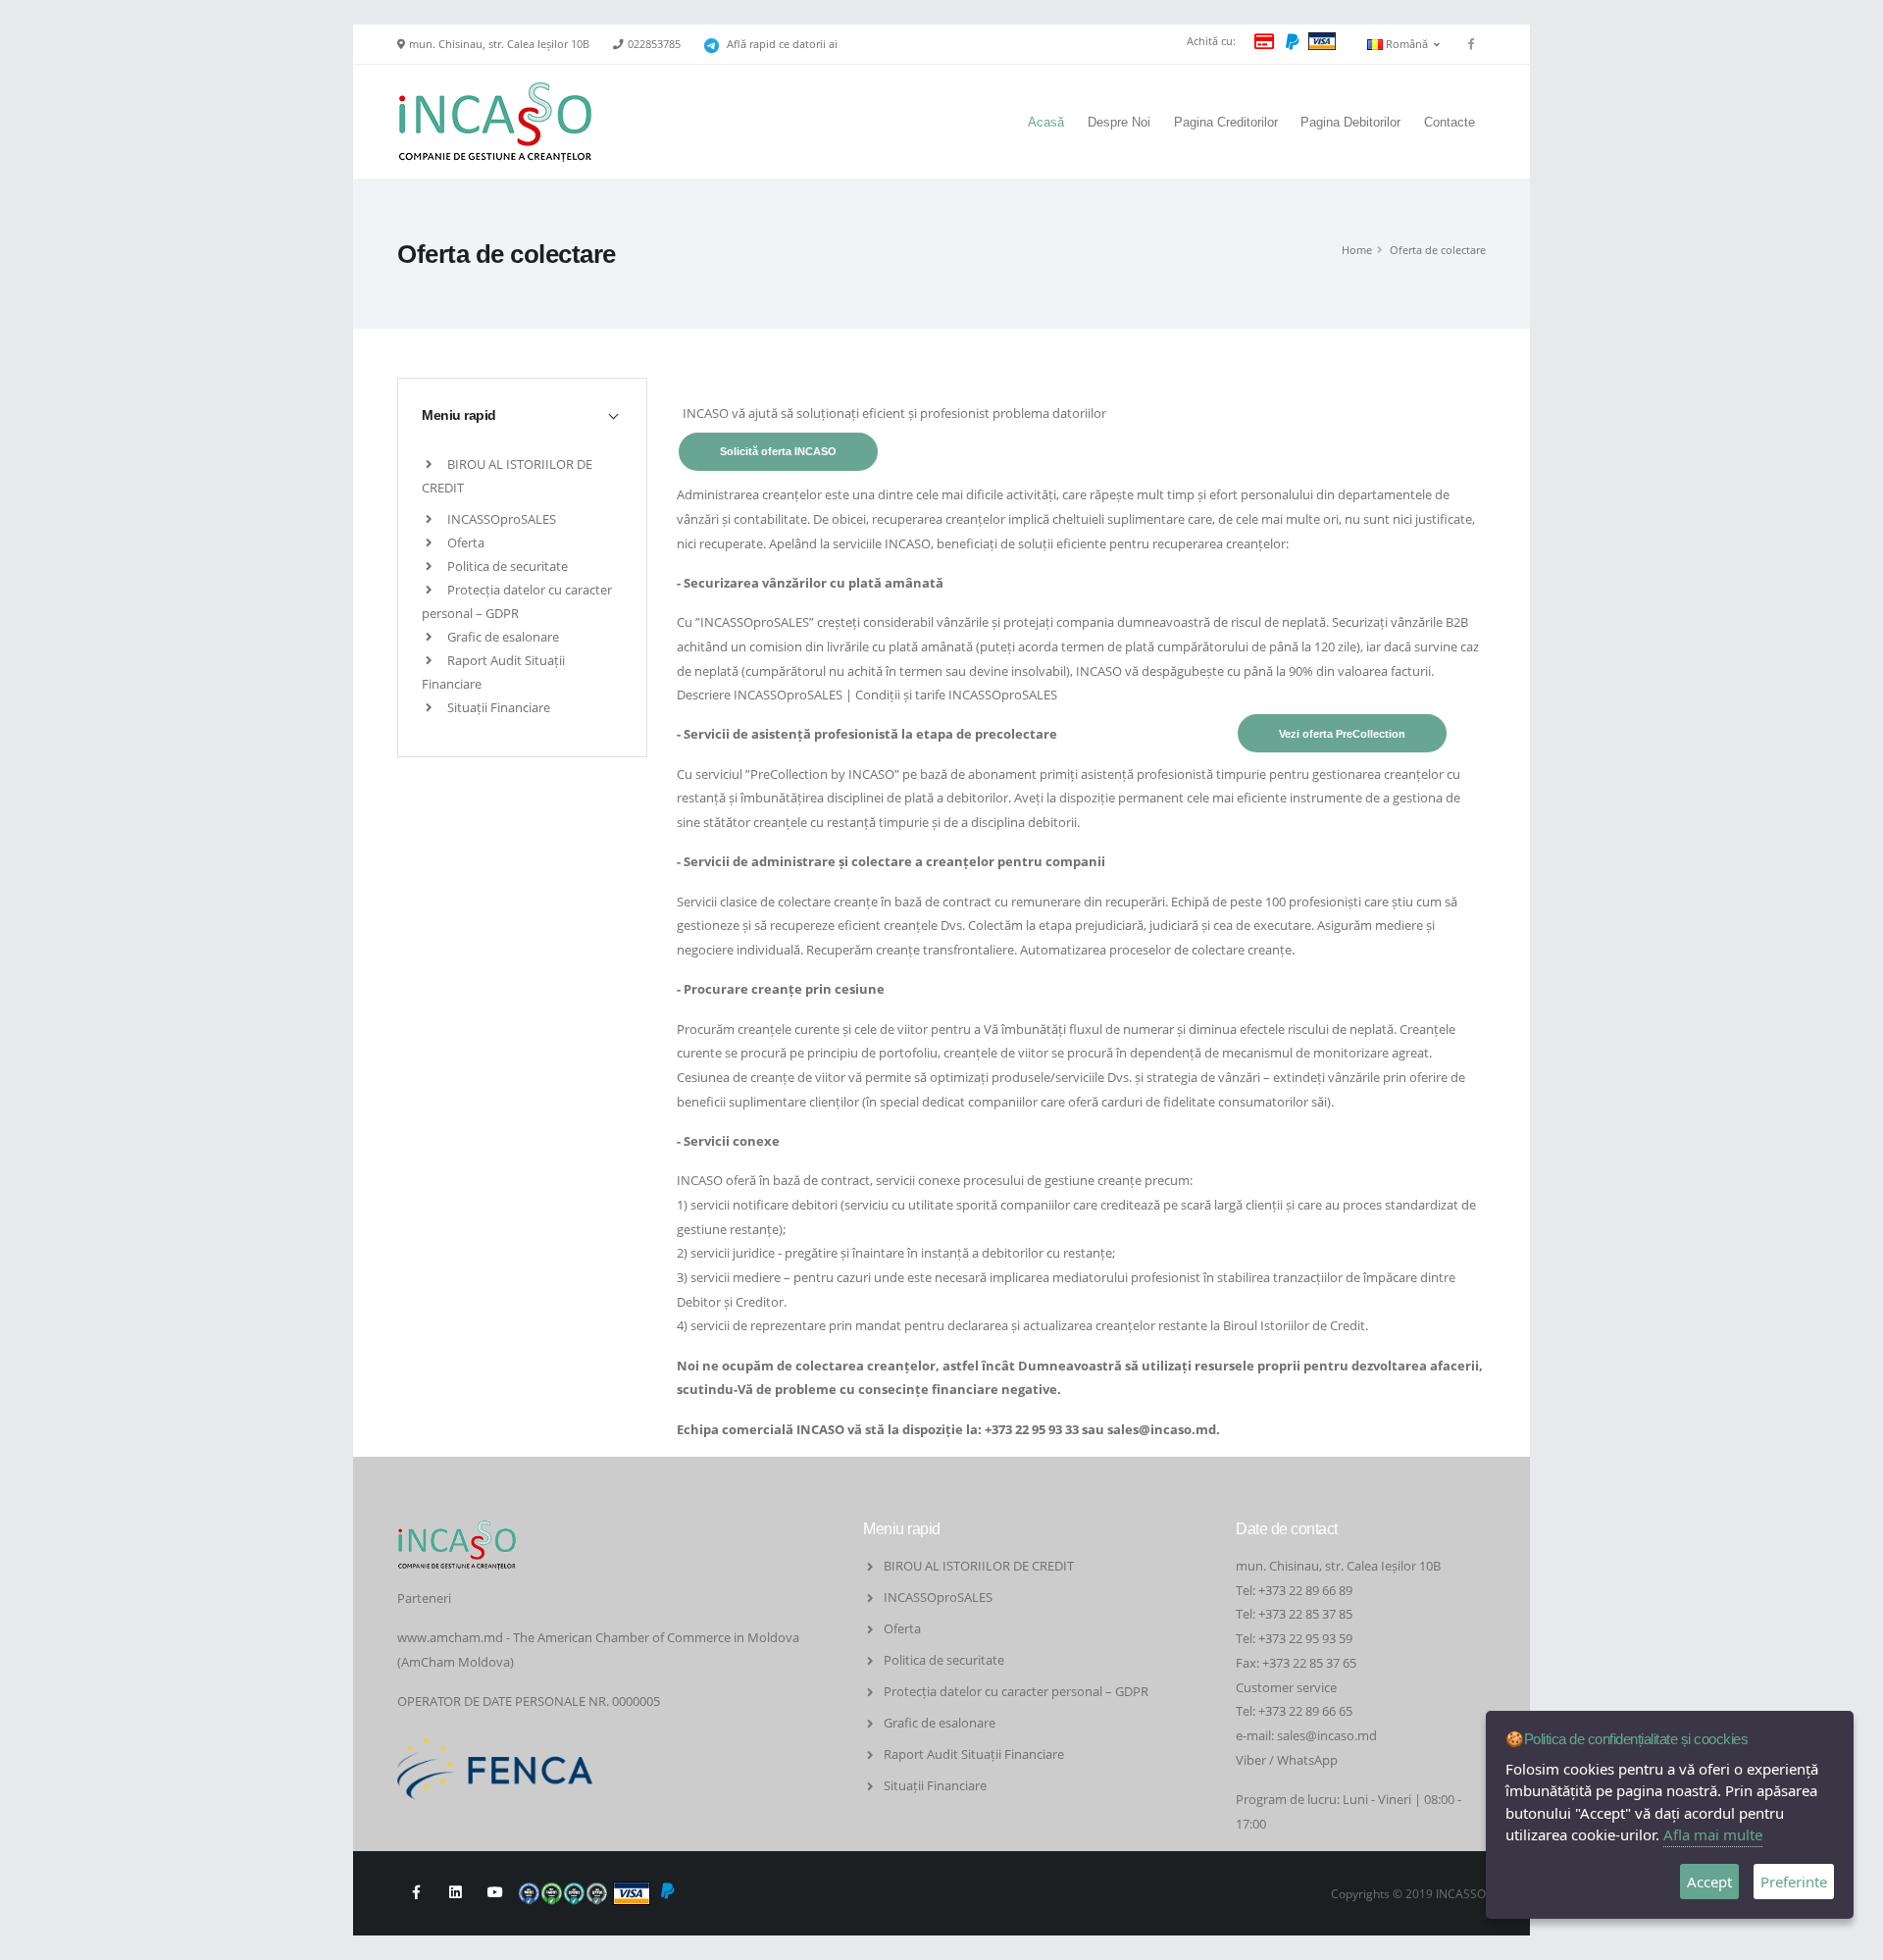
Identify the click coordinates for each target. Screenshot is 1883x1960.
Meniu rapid (459, 415)
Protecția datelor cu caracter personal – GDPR (1016, 1691)
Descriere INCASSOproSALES (760, 695)
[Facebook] (1471, 44)
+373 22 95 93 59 (1307, 1638)
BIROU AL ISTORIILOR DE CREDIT (979, 1566)
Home (1357, 250)
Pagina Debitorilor (1350, 122)
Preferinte (1794, 1882)
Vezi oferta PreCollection (1342, 734)
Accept (1709, 1882)
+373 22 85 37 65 (1309, 1663)
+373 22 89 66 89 (1305, 1590)
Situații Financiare (497, 707)
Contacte (1450, 122)
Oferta (464, 542)
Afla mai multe (1713, 1834)
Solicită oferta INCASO (778, 451)
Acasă (1046, 122)
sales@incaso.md (1162, 1429)
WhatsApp (1307, 1760)
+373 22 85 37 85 (1305, 1614)
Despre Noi (1119, 122)
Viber (1251, 1760)
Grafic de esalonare (502, 637)
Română (1408, 44)
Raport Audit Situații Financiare (974, 1754)
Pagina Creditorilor (1226, 122)
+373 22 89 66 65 (1305, 1711)
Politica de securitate (506, 566)
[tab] (522, 415)
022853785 (654, 44)
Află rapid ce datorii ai (782, 44)
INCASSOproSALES (500, 519)
